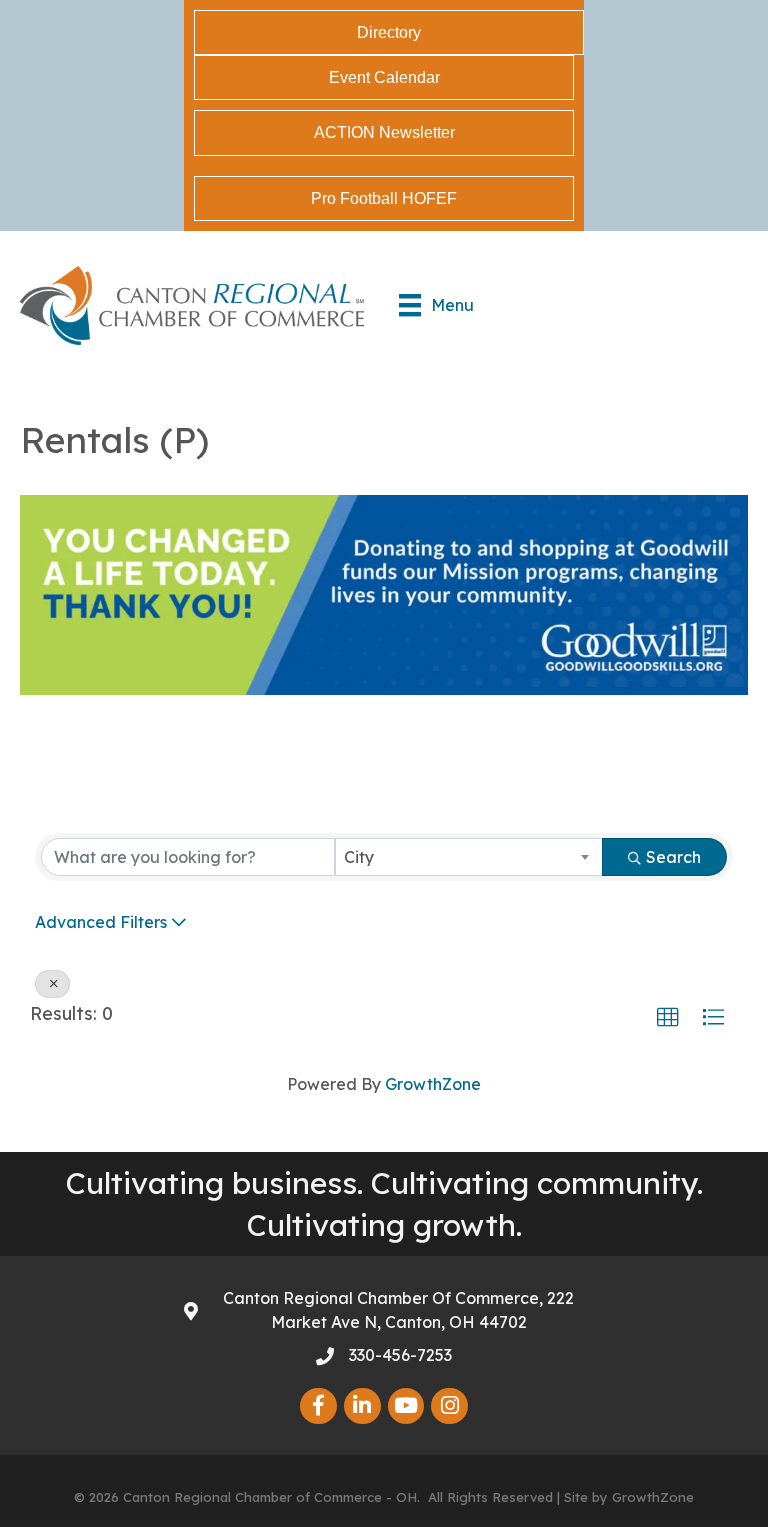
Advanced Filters (101, 922)
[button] (668, 1018)
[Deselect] (52, 984)
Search (673, 857)
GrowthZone (433, 1084)
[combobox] (469, 857)
